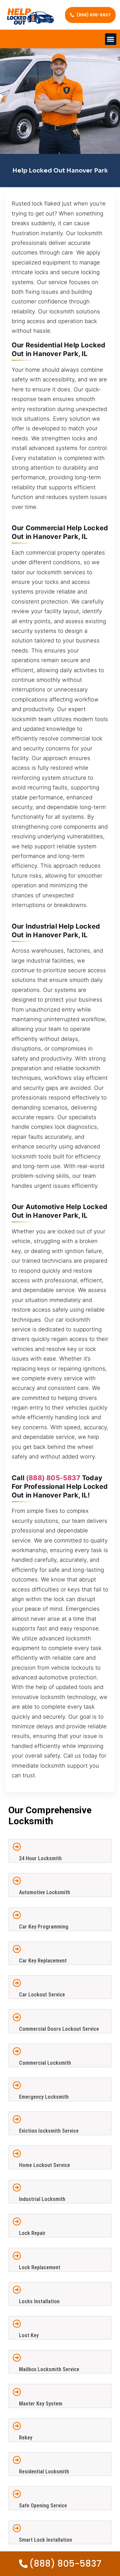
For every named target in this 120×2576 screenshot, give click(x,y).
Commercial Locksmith (45, 2063)
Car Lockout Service (42, 1995)
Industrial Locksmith (42, 2199)
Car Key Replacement (43, 1961)
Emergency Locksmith (44, 2097)
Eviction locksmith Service (49, 2131)
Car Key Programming (44, 1927)
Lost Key (29, 2335)
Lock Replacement (40, 2267)
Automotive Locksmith (44, 1892)
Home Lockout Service (44, 2165)
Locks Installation (39, 2301)
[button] (111, 39)
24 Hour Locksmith (40, 1858)
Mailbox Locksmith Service (49, 2369)
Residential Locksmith (44, 2472)
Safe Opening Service (43, 2506)
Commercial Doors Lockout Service (59, 2029)
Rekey (26, 2438)
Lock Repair (32, 2233)
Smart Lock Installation (45, 2540)
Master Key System (41, 2404)
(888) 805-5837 (53, 1478)
